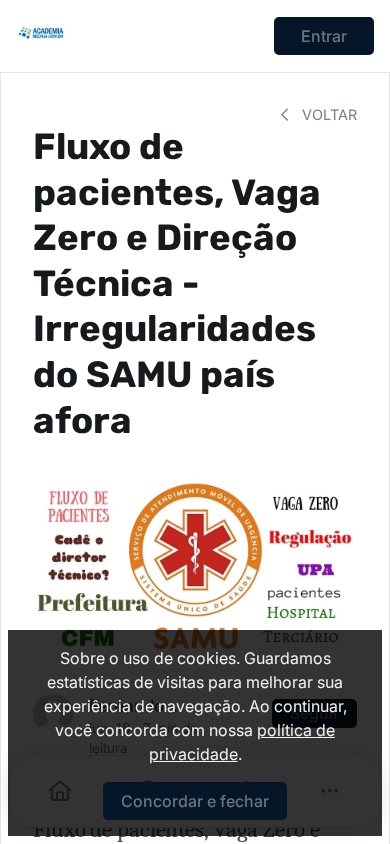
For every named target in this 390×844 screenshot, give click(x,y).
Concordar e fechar (195, 801)
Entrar (324, 36)
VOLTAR (327, 114)
